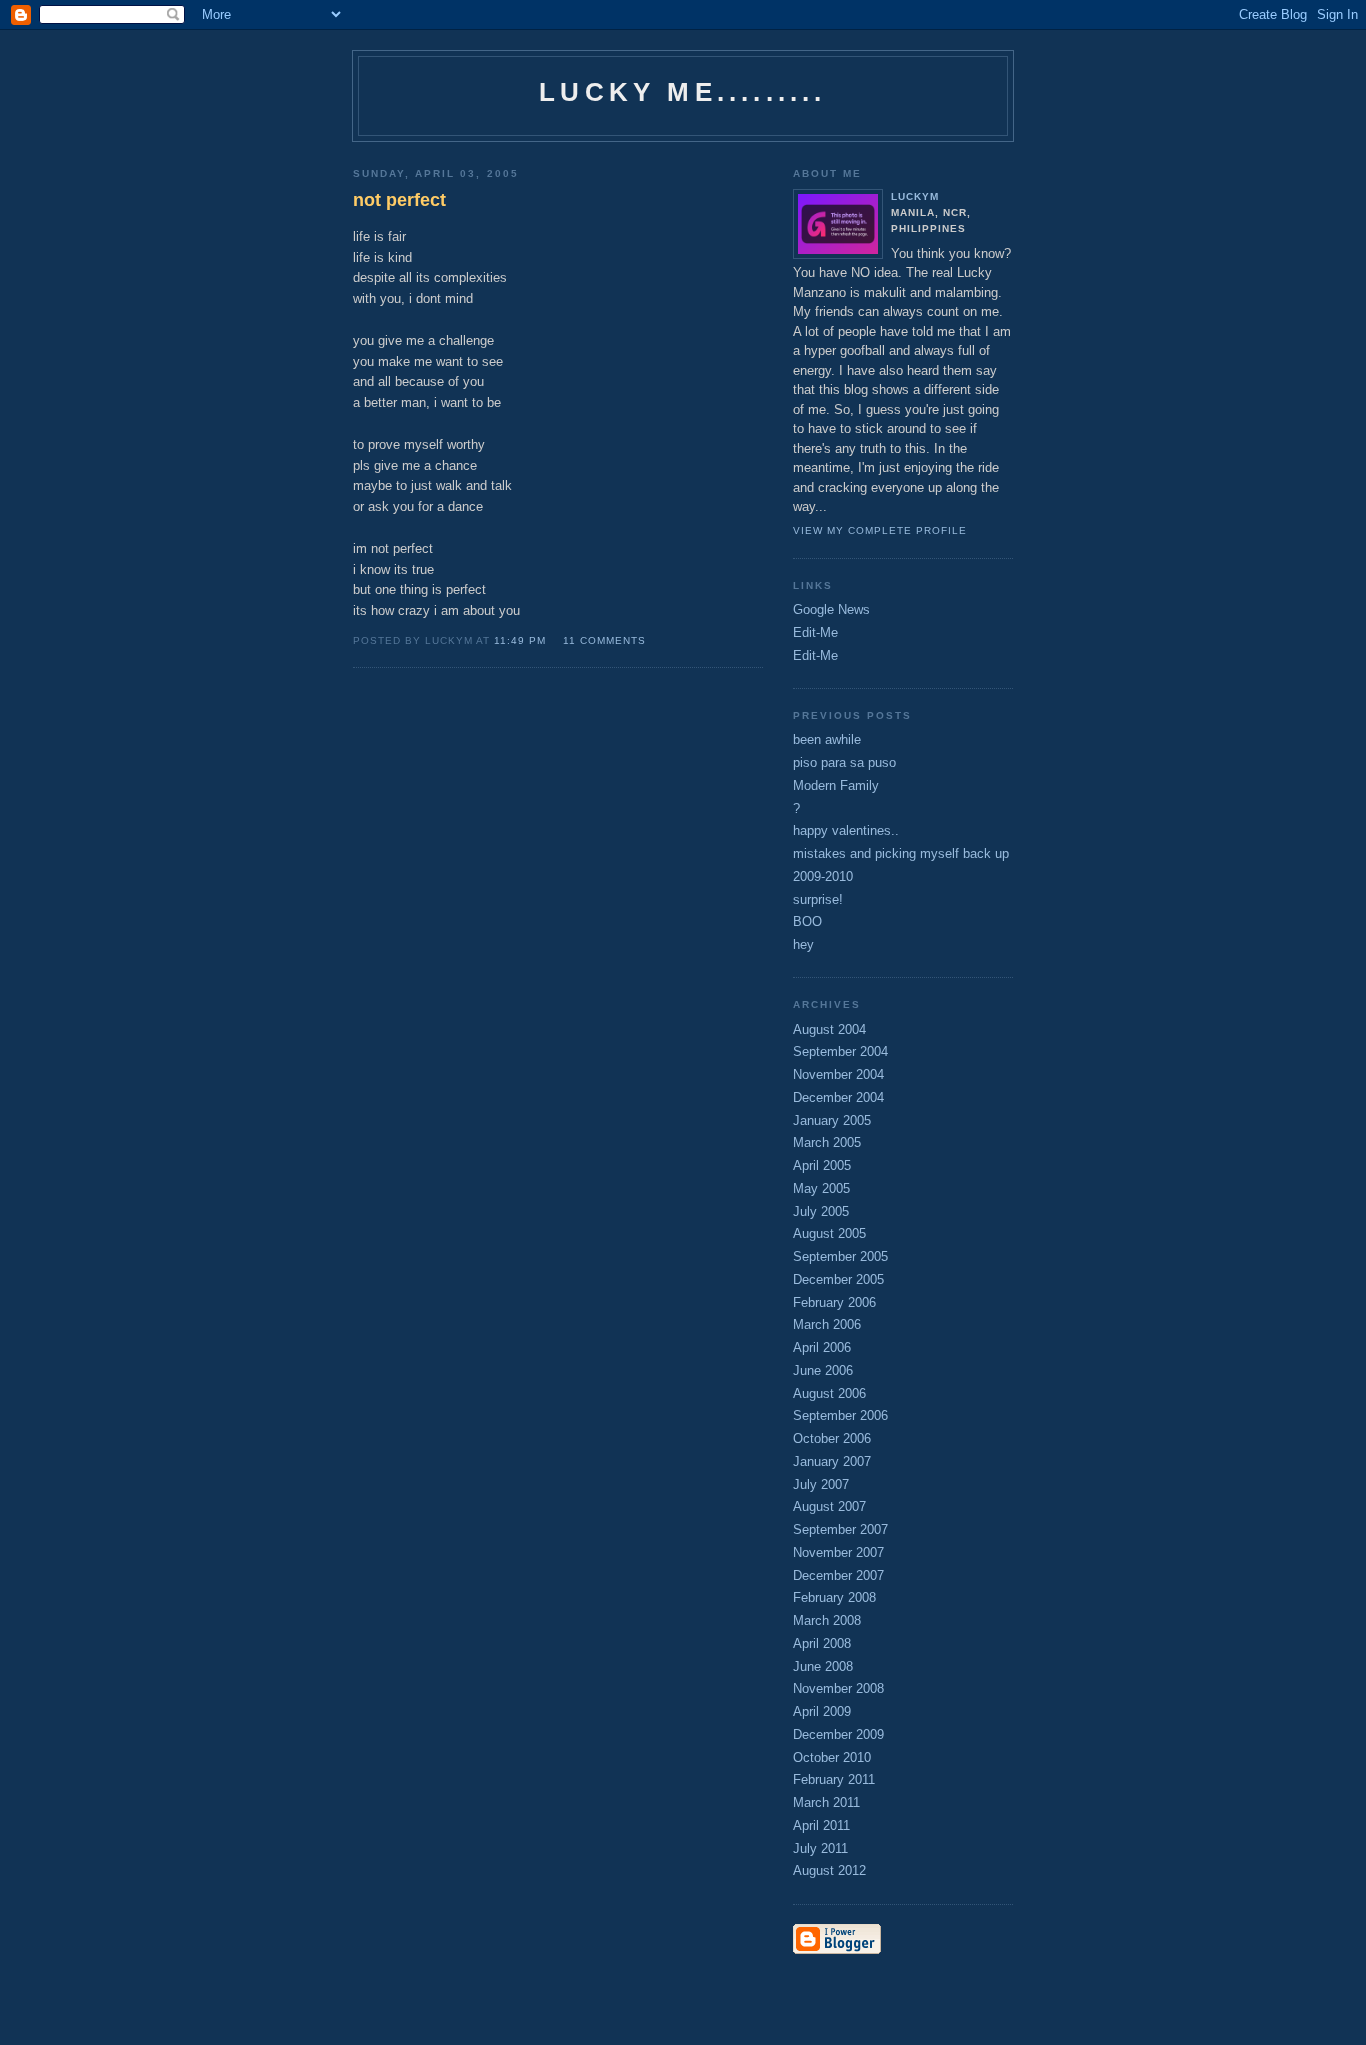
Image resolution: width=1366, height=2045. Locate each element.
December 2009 (838, 1734)
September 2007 (840, 1529)
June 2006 (823, 1370)
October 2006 (832, 1438)
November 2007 (838, 1552)
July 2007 (821, 1484)
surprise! (818, 899)
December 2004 (838, 1097)
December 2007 (838, 1575)
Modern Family (836, 785)
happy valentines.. (846, 830)
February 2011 (834, 1779)
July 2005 (821, 1211)
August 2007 (829, 1506)
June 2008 (823, 1666)
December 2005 (838, 1279)
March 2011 (826, 1802)
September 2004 (840, 1051)
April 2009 (822, 1711)
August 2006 (829, 1393)
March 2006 (827, 1324)
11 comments (604, 640)
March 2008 (827, 1620)
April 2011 (821, 1825)
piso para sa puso (844, 762)
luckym (915, 196)
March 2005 (827, 1142)
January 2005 (832, 1120)
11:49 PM (520, 640)
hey (803, 944)
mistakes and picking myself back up (901, 853)
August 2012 (829, 1870)
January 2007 (832, 1461)
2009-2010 (823, 876)
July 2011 (820, 1848)
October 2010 (832, 1757)
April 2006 (822, 1347)
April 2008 (822, 1643)
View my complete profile (880, 530)
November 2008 (838, 1688)
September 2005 (840, 1256)
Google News (831, 609)
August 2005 (829, 1233)
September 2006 (840, 1415)
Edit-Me (815, 632)
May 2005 (821, 1188)
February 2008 (834, 1597)
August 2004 (829, 1029)
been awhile (827, 739)
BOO (807, 921)
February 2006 (834, 1302)
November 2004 (838, 1074)
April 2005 (822, 1165)
